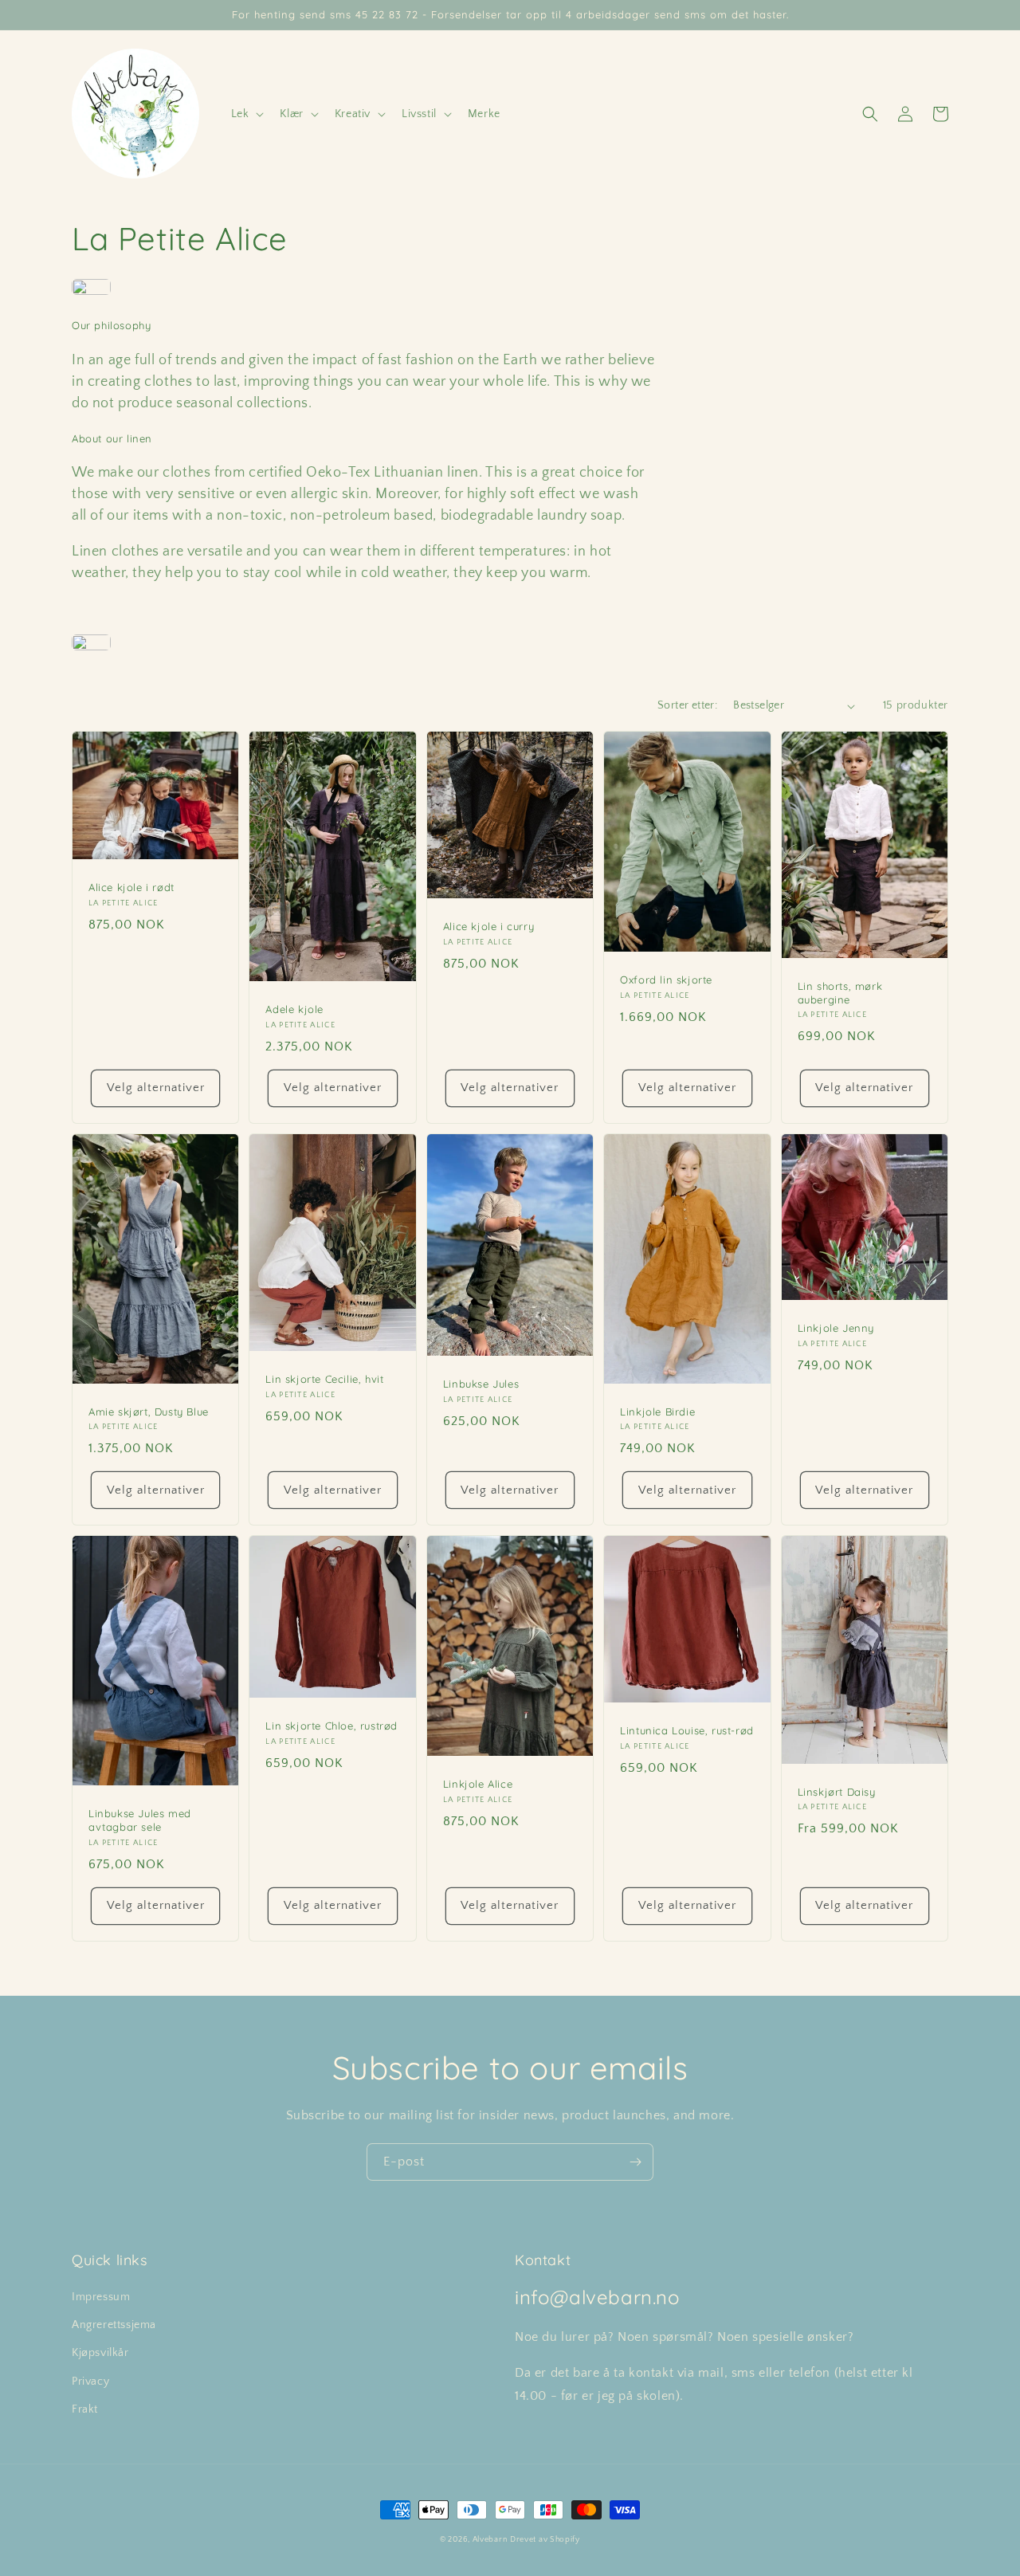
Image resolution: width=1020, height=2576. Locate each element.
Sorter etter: (687, 705)
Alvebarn (490, 2540)
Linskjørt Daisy (837, 1792)
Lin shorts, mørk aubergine (840, 993)
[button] (246, 114)
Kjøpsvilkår (100, 2353)
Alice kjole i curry (488, 926)
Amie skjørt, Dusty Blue (149, 1412)
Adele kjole (294, 1009)
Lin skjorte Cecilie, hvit (324, 1379)
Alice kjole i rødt (131, 887)
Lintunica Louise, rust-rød (687, 1730)
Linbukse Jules (481, 1384)
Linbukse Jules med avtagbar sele (140, 1820)
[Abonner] (635, 2162)
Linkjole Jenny (836, 1328)
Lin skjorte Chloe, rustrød (331, 1726)
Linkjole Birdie (657, 1412)
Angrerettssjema (114, 2325)
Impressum (101, 2297)
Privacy (90, 2382)
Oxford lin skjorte (666, 980)
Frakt (85, 2409)
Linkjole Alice (478, 1784)
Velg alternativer (156, 1088)
